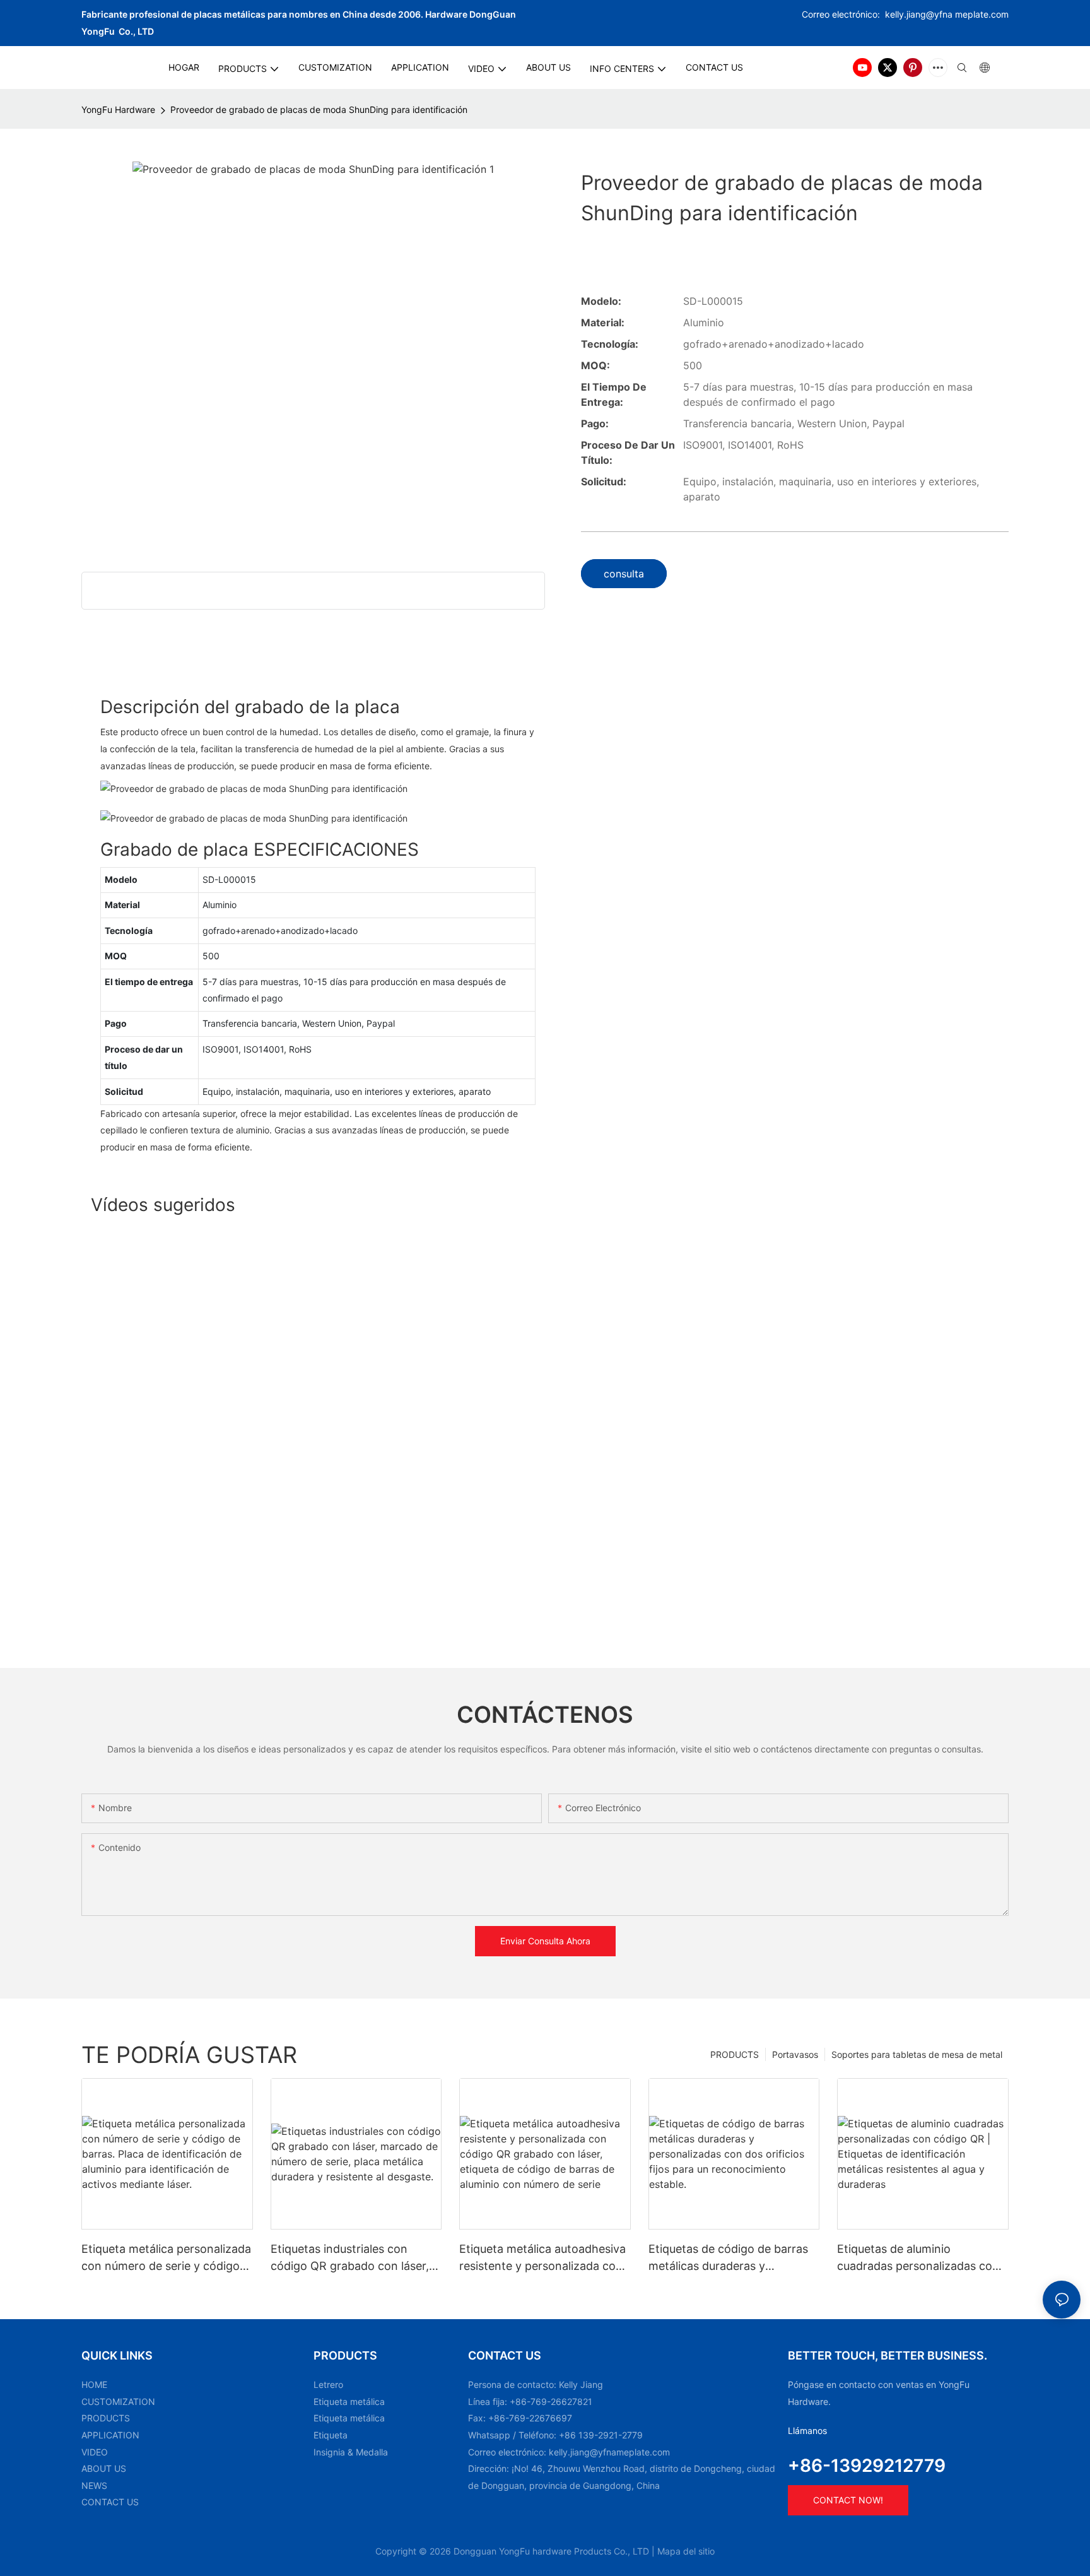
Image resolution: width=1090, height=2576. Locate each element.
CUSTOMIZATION (118, 2402)
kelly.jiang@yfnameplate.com (609, 2452)
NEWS (94, 2485)
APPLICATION (110, 2435)
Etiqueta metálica (349, 2402)
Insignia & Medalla (351, 2452)
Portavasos (795, 2054)
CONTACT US (110, 2502)
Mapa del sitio (686, 2551)
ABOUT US (104, 2468)
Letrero (328, 2384)
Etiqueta (331, 2435)
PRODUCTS (735, 2054)
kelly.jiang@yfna (919, 14)
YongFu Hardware (118, 109)
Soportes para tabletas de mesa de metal (917, 2054)
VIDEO (95, 2452)
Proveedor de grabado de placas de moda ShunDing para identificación (319, 109)
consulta (624, 574)
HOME (94, 2384)
